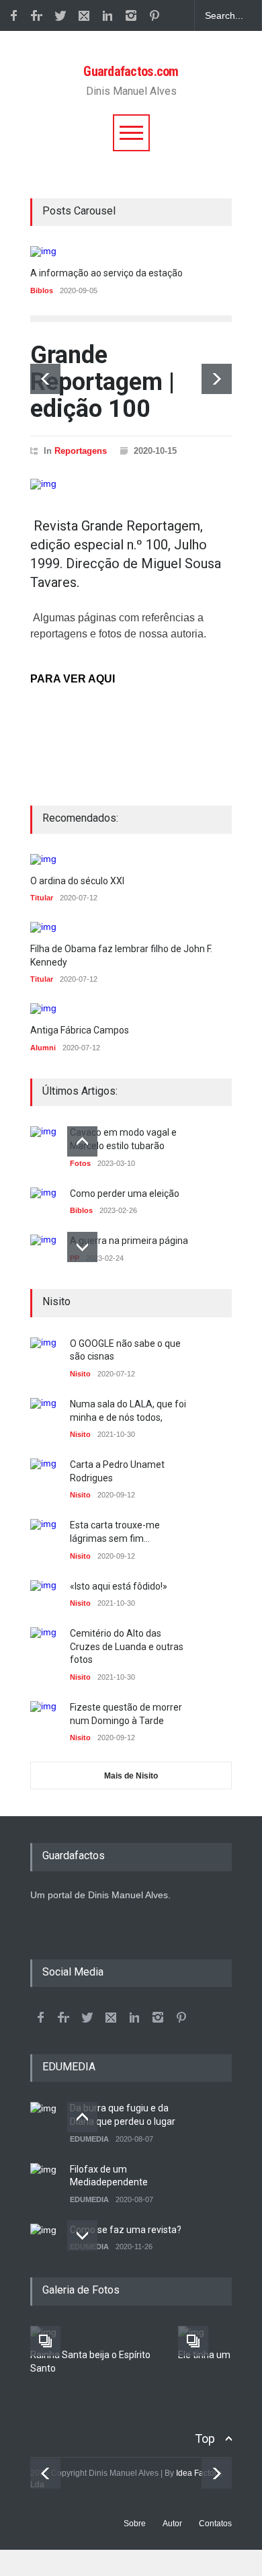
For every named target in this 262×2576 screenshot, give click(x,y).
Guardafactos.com (131, 71)
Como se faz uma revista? (126, 2230)
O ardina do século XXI (77, 881)
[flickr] (37, 15)
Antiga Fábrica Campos (80, 1030)
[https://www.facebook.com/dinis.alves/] (40, 2017)
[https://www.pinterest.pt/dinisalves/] (155, 15)
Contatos (215, 2524)
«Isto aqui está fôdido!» (119, 1586)
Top (205, 2438)
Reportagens (81, 451)
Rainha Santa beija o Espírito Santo (90, 2362)
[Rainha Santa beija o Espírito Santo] (94, 2333)
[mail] (84, 15)
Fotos (80, 1163)
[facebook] (13, 15)
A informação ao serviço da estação (106, 273)
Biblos (42, 290)
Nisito (80, 1374)
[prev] (45, 379)
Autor (172, 2524)
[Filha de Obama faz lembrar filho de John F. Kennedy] (131, 927)
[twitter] (60, 15)
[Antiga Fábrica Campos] (80, 1009)
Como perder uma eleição (125, 1194)
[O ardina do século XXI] (77, 859)
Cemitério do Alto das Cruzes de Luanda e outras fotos (127, 1646)
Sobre (135, 2524)
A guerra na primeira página (129, 1241)
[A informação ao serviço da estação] (131, 251)
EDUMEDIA (89, 2139)
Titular (42, 898)
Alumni (43, 1048)
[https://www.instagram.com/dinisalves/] (131, 15)
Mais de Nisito (131, 1776)
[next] (217, 379)
